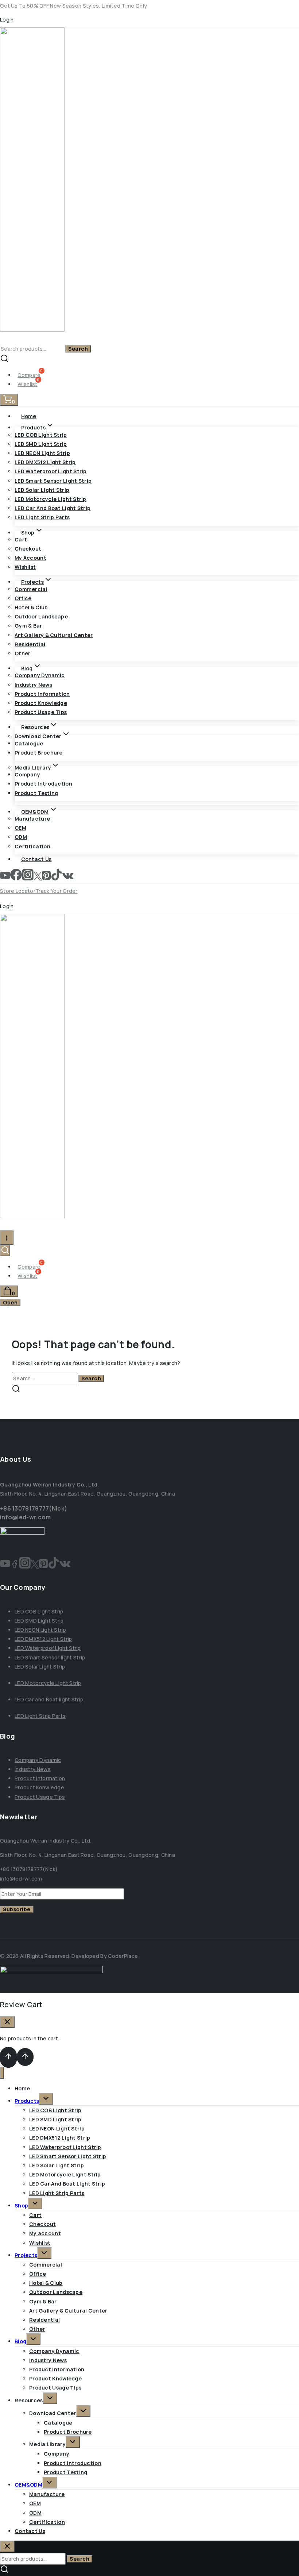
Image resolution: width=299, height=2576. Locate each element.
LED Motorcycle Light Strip (51, 499)
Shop (21, 2205)
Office (23, 598)
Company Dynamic (40, 675)
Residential (30, 644)
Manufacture (32, 819)
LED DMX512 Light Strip (45, 462)
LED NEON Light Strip (42, 453)
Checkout (28, 549)
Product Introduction (43, 784)
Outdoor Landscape (41, 616)
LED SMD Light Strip (41, 444)
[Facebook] (16, 878)
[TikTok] (57, 878)
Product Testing (36, 793)
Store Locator (18, 891)
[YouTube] (5, 878)
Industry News (33, 685)
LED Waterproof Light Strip (51, 471)
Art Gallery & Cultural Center (54, 635)
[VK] (68, 878)
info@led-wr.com (26, 1517)
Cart (21, 539)
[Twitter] (38, 878)
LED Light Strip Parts (42, 517)
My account (30, 558)
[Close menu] (2, 2073)
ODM (21, 837)
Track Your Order (57, 891)
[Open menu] (7, 1237)
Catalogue (29, 743)
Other (23, 653)
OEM (20, 828)
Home (29, 416)
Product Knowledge (41, 703)
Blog (20, 2341)
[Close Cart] (7, 2022)
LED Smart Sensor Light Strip (53, 481)
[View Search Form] (5, 1251)
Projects (26, 2255)
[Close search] (7, 2546)
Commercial (31, 589)
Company (27, 774)
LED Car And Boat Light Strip (53, 508)
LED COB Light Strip (41, 435)
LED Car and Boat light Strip (49, 1699)
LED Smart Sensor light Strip (50, 1657)
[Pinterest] (46, 878)
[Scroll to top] (8, 2057)
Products (27, 2101)
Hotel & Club (31, 607)
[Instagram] (28, 878)
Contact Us (36, 859)
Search (78, 349)
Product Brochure (39, 753)
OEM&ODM (28, 2485)
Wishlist (25, 567)
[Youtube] (5, 1566)
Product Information (42, 694)
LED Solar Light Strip (42, 490)
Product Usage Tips (41, 712)
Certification (32, 846)
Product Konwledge (39, 1787)
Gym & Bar (28, 626)
